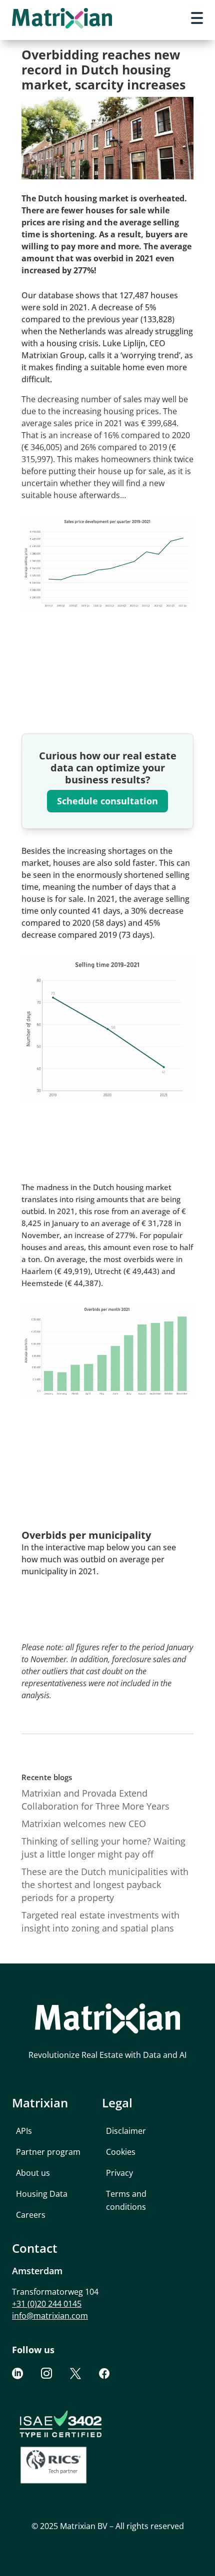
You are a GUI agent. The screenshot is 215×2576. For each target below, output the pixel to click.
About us (33, 2173)
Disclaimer (126, 2131)
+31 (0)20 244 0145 (47, 2304)
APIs (24, 2131)
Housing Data (42, 2194)
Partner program (48, 2152)
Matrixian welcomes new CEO (84, 1824)
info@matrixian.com (50, 2316)
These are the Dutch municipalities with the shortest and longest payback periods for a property (105, 1885)
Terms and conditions (126, 2200)
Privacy (119, 2173)
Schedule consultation (107, 801)
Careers (31, 2215)
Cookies (121, 2152)
